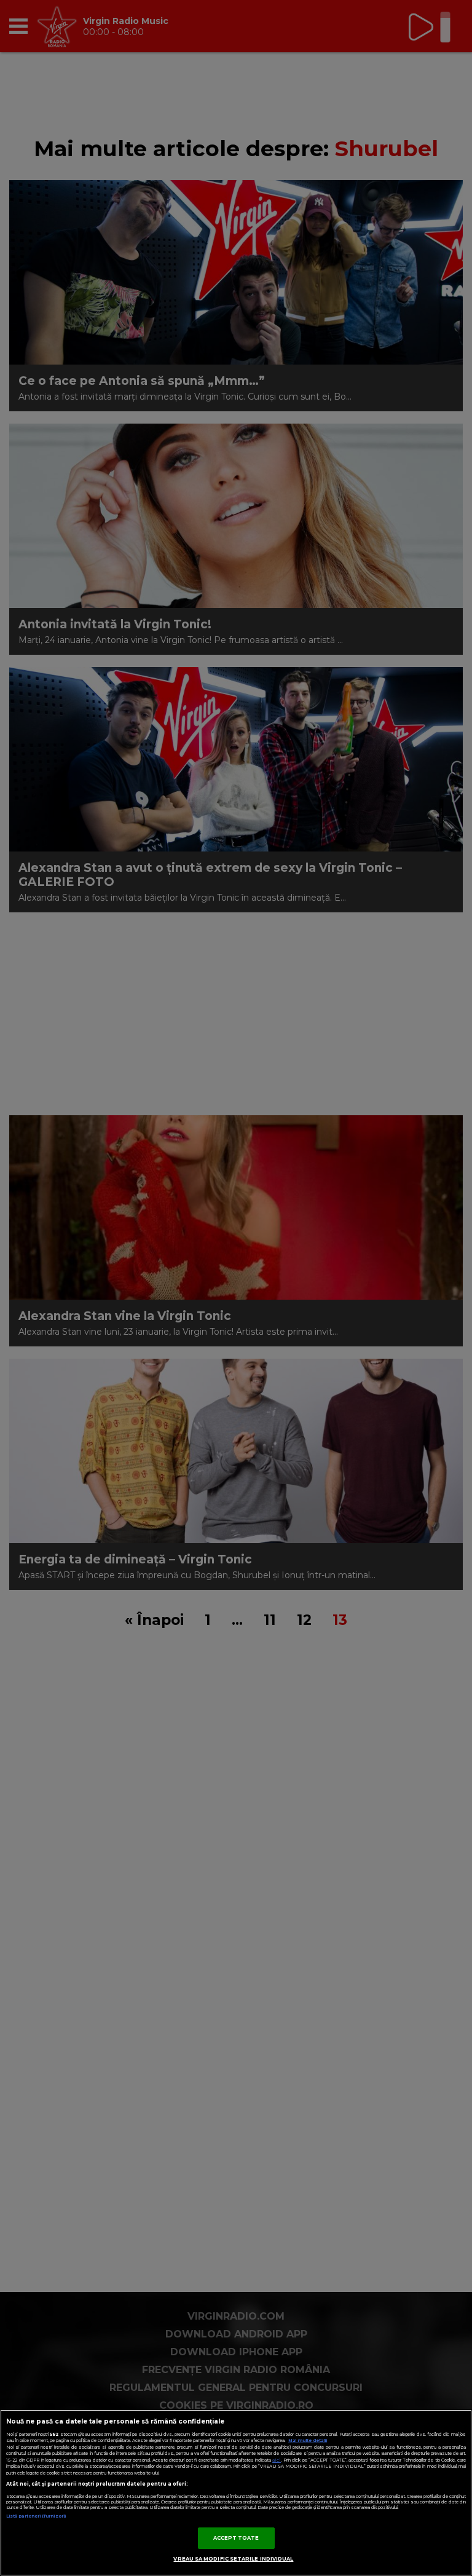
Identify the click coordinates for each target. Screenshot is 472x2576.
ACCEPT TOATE (236, 2538)
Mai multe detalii (308, 2440)
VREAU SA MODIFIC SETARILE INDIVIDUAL (233, 2559)
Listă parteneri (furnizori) (36, 2516)
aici (277, 2460)
